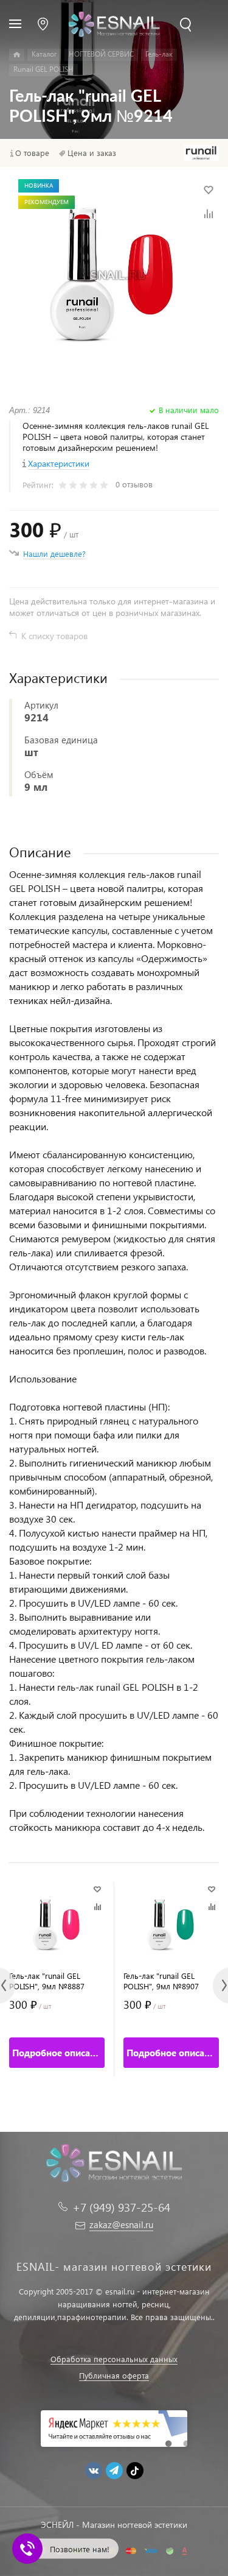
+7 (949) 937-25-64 (121, 2207)
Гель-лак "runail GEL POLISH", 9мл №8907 (161, 1981)
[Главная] (17, 55)
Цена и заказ (92, 153)
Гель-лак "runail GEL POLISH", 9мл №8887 (47, 1981)
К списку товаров (54, 636)
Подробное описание (58, 2053)
